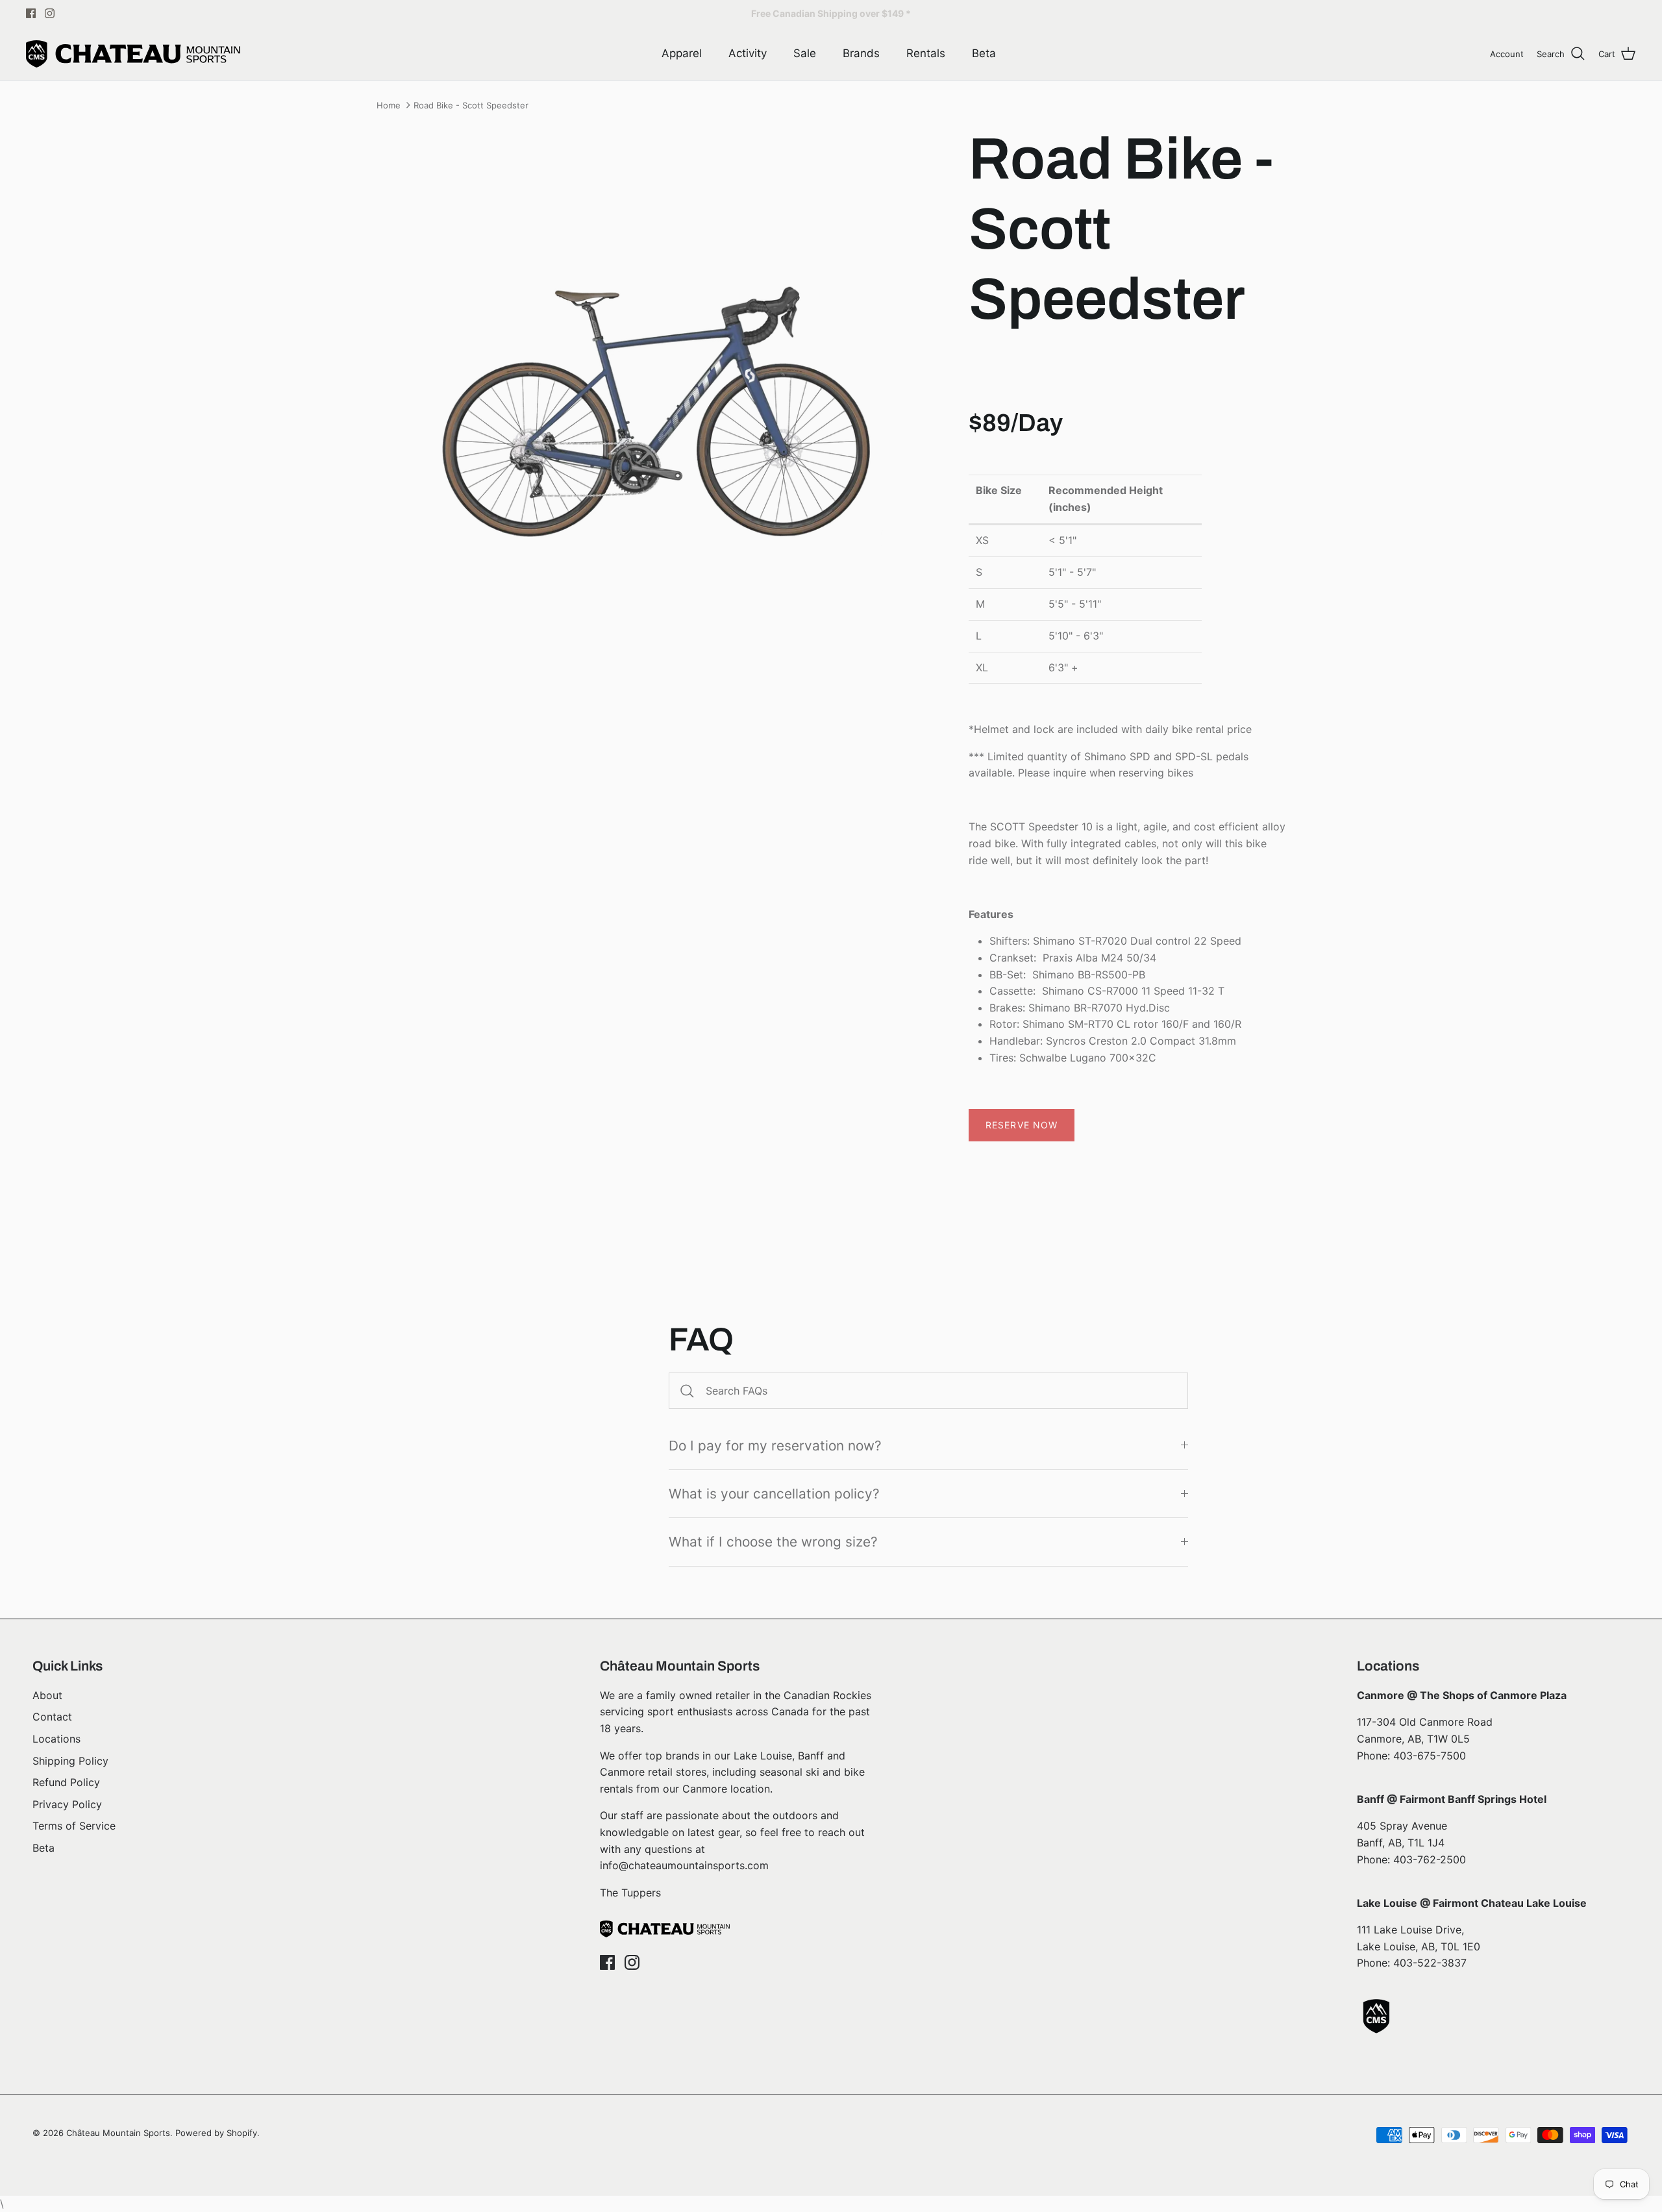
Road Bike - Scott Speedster (471, 105)
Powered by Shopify (216, 2133)
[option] (658, 422)
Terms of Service (74, 1826)
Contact (52, 1717)
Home (389, 105)
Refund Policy (66, 1782)
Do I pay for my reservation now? (775, 1446)
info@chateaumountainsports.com (684, 1865)
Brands (861, 53)
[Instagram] (50, 13)
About (47, 1695)
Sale (805, 53)
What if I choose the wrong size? (773, 1542)
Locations (56, 1739)
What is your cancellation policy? (774, 1494)
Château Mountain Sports (118, 2133)
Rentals (926, 53)
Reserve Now (1022, 1125)
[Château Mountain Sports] (133, 54)
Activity (748, 53)
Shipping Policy (70, 1761)
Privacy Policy (67, 1804)
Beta (984, 53)
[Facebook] (31, 13)
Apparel (682, 53)
